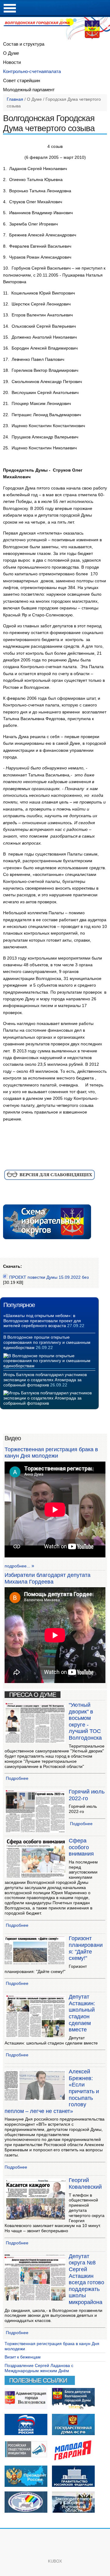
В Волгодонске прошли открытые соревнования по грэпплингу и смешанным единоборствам (47, 1342)
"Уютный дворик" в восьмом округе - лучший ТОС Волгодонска (85, 1721)
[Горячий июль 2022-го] (35, 1832)
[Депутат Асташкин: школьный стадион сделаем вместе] (35, 2036)
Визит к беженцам (23, 2357)
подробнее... (17, 1566)
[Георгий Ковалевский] (35, 2219)
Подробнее (17, 1778)
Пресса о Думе (33, 1695)
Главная (15, 99)
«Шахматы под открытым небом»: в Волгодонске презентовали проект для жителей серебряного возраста (42, 1321)
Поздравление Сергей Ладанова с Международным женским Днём (39, 2368)
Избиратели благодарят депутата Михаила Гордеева (48, 1578)
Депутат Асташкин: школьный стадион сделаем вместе (82, 2013)
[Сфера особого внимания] (35, 1876)
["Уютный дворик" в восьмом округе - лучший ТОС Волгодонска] (35, 1742)
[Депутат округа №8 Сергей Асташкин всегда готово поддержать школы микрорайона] (35, 2299)
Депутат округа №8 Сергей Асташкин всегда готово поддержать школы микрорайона (86, 2279)
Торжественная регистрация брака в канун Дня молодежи (51, 1453)
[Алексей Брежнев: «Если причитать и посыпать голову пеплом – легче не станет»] (35, 2099)
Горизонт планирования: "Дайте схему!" (86, 1948)
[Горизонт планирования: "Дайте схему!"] (35, 1963)
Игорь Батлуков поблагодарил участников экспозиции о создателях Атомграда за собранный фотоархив (45, 1380)
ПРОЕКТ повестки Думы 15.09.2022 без (49, 1277)
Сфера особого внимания (81, 1847)
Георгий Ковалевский (85, 2184)
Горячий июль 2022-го (87, 1795)
